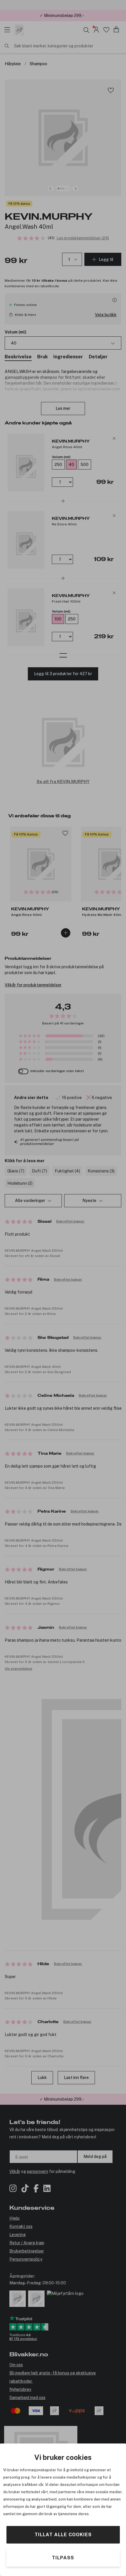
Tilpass (63, 2558)
